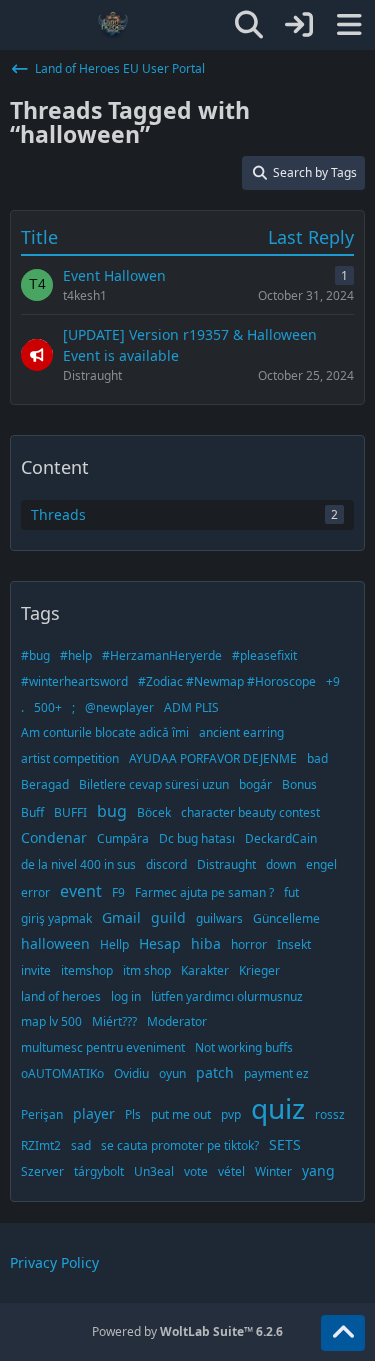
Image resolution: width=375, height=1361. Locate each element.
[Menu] (349, 25)
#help (76, 655)
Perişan (42, 1114)
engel (321, 864)
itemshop (87, 970)
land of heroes (61, 996)
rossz (330, 1114)
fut (291, 892)
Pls (133, 1114)
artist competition (70, 758)
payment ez (276, 1073)
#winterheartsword (74, 681)
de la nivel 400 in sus (78, 864)
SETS (285, 1144)
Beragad (45, 784)
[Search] (249, 25)
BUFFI (70, 812)
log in (126, 996)
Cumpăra (123, 838)
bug (112, 811)
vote (196, 1171)
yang (318, 1170)
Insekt (294, 944)
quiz (278, 1108)
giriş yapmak (56, 918)
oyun (172, 1073)
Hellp (114, 944)
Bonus (299, 784)
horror (249, 944)
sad (81, 1145)
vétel (231, 1171)
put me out (181, 1114)
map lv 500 (51, 1021)
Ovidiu (131, 1073)
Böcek (154, 812)
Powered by (187, 1331)
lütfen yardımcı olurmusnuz (227, 996)
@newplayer (119, 707)
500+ (48, 707)
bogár (255, 784)
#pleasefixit (264, 655)
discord (166, 864)
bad (317, 758)
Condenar (54, 837)
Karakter (205, 970)
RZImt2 (41, 1145)
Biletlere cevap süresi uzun (154, 784)
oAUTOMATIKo (62, 1073)
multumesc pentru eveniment (103, 1047)
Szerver (42, 1171)
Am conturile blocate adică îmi (105, 732)
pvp (231, 1114)
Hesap (160, 943)
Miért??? (114, 1021)
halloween (55, 943)
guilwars (219, 918)
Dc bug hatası (197, 838)
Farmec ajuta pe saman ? (204, 892)
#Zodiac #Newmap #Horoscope (227, 681)
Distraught (226, 864)
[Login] (299, 25)
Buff (32, 812)
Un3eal (154, 1171)
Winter (273, 1171)
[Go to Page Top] (343, 1333)
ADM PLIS (191, 707)
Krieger (259, 970)
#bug (35, 655)
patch (215, 1072)
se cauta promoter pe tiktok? (180, 1145)
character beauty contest (250, 812)
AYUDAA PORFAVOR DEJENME (213, 758)
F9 (118, 892)
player (94, 1113)
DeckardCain (281, 838)
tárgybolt (99, 1171)
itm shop (147, 970)
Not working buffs (244, 1047)
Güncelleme (286, 918)
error (35, 892)
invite (36, 970)
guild (168, 917)
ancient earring (241, 732)
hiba (206, 943)
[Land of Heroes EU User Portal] (113, 25)
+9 (333, 681)
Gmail (121, 917)
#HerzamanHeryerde (162, 655)
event (81, 891)
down (281, 864)
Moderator (177, 1021)
